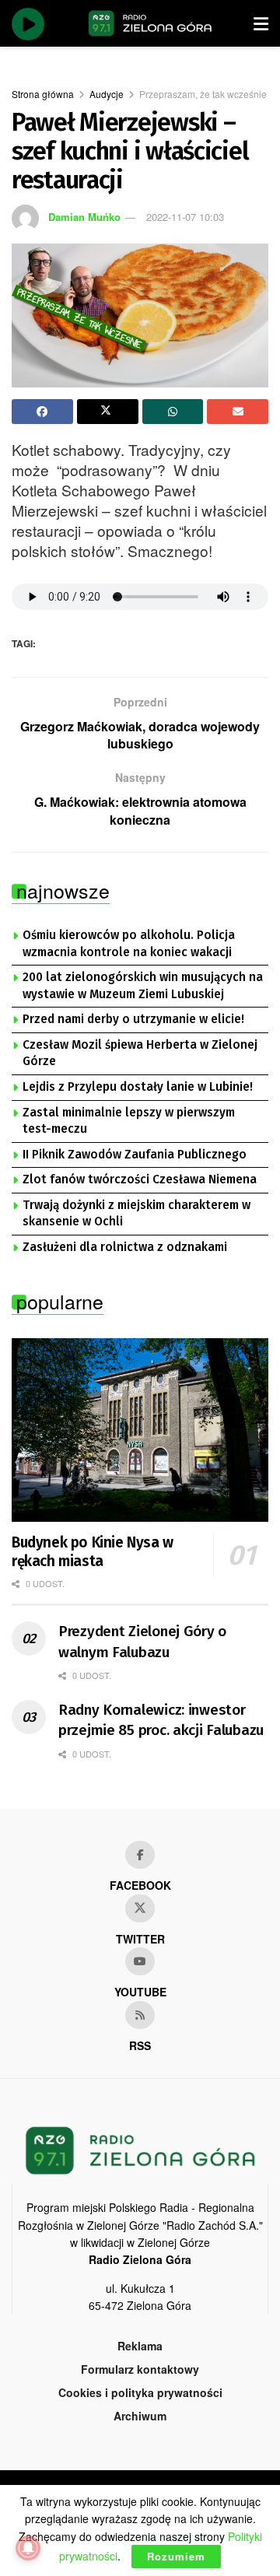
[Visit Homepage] (150, 23)
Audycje (107, 94)
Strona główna (43, 94)
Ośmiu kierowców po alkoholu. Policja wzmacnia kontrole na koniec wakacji (129, 944)
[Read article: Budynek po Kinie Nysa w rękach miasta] (140, 1430)
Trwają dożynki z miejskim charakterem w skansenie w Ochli (136, 1214)
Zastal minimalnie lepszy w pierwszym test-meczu (129, 1121)
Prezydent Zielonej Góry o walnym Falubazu (142, 1642)
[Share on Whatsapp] (173, 412)
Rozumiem (176, 2556)
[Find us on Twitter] (140, 1908)
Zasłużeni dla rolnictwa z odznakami (125, 1247)
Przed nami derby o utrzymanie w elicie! (133, 1019)
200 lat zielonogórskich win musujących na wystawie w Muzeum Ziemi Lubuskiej (143, 986)
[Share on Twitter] (108, 412)
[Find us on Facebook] (140, 1855)
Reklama (140, 2346)
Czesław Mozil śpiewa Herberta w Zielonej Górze (140, 1053)
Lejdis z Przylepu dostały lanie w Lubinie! (138, 1087)
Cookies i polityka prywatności (140, 2392)
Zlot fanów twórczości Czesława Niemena (140, 1179)
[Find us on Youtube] (140, 1961)
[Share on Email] (238, 412)
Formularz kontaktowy (140, 2369)
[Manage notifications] (28, 2548)
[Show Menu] (261, 23)
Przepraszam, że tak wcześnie (203, 94)
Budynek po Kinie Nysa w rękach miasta (93, 1552)
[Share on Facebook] (42, 412)
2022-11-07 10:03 (185, 217)
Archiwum (140, 2416)
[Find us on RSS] (140, 2015)
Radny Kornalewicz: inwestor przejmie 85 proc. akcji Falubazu (161, 1720)
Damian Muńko (84, 217)
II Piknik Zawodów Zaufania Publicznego (135, 1155)
